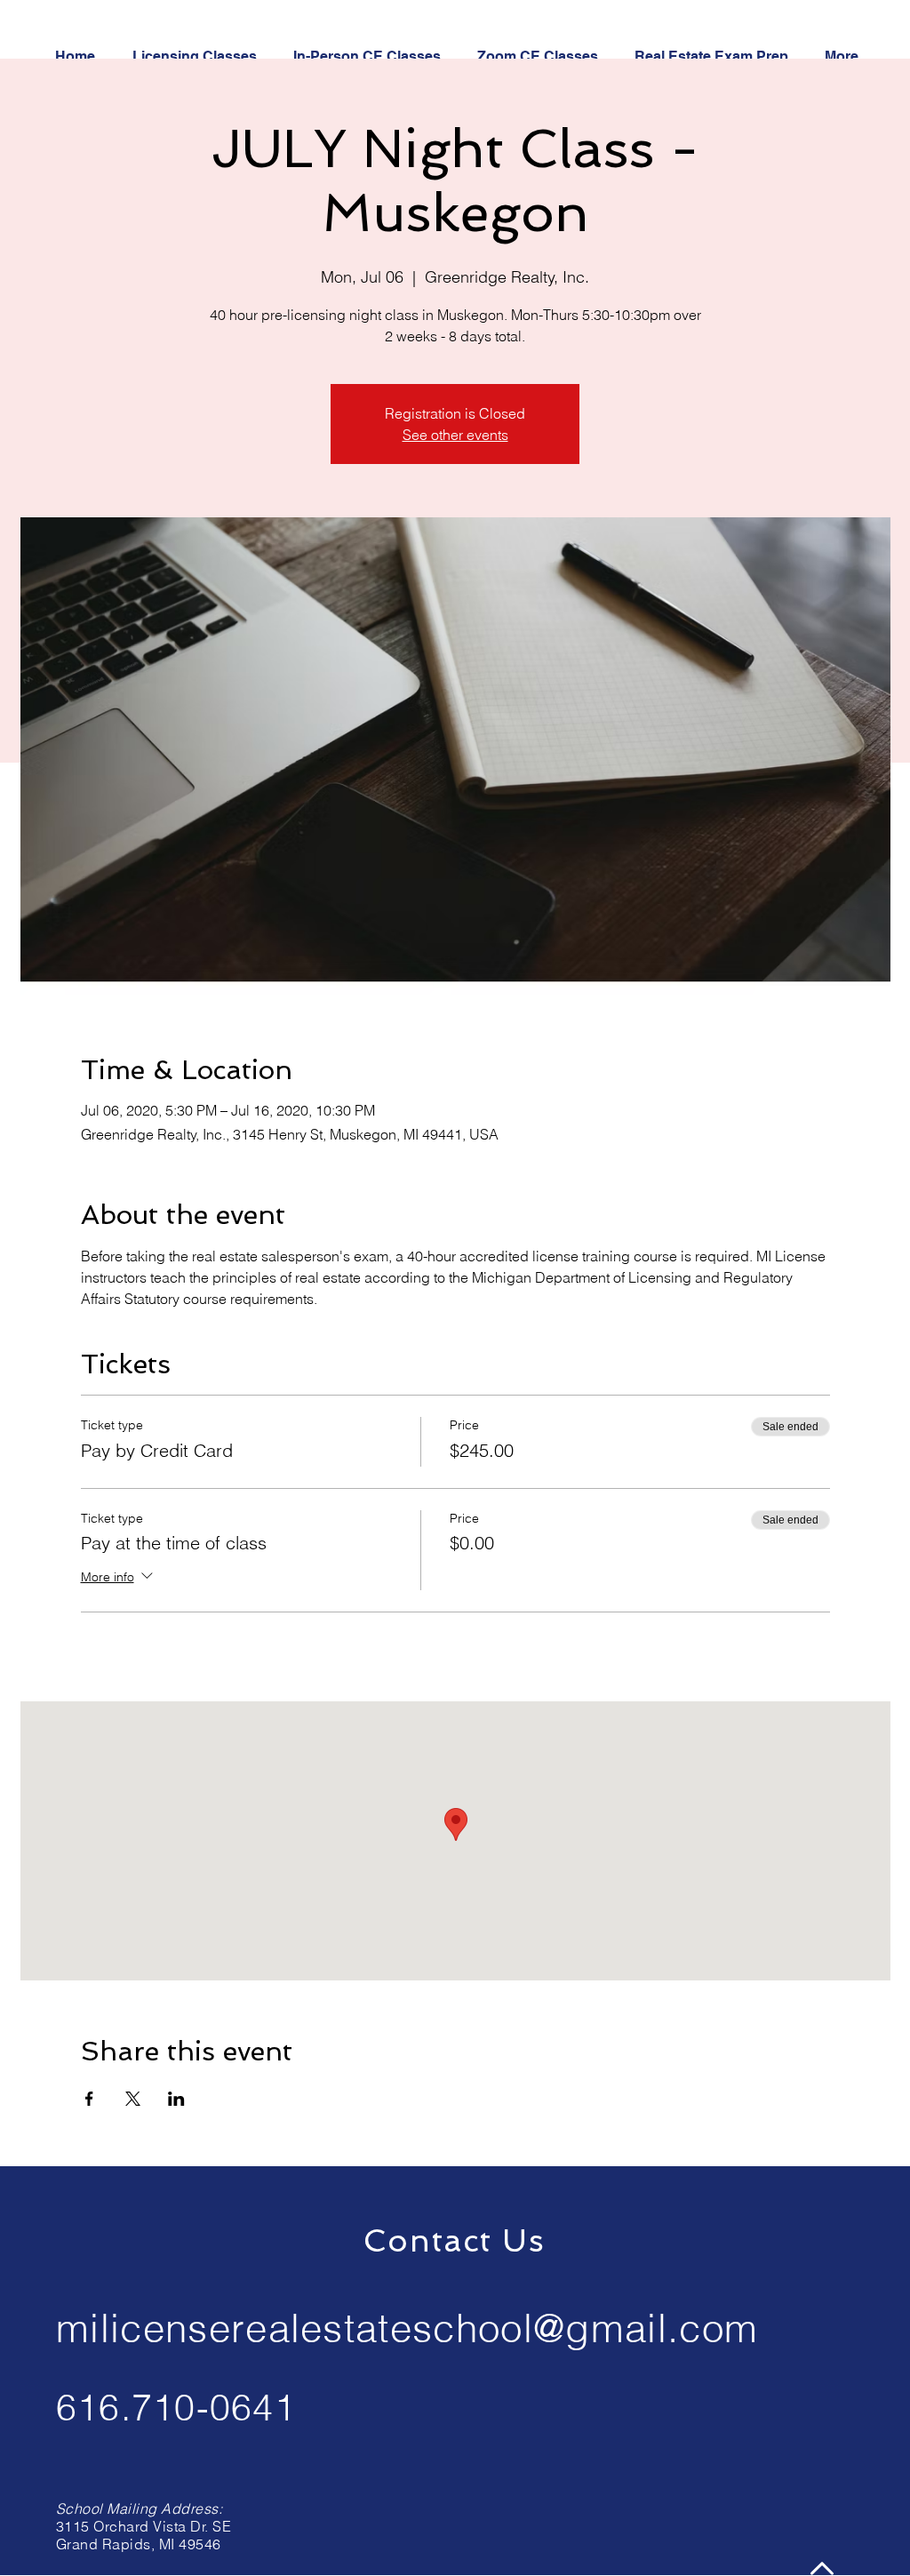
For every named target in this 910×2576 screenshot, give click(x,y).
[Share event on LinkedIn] (176, 2099)
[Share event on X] (133, 2099)
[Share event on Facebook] (89, 2099)
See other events (455, 435)
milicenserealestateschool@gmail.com (407, 2328)
